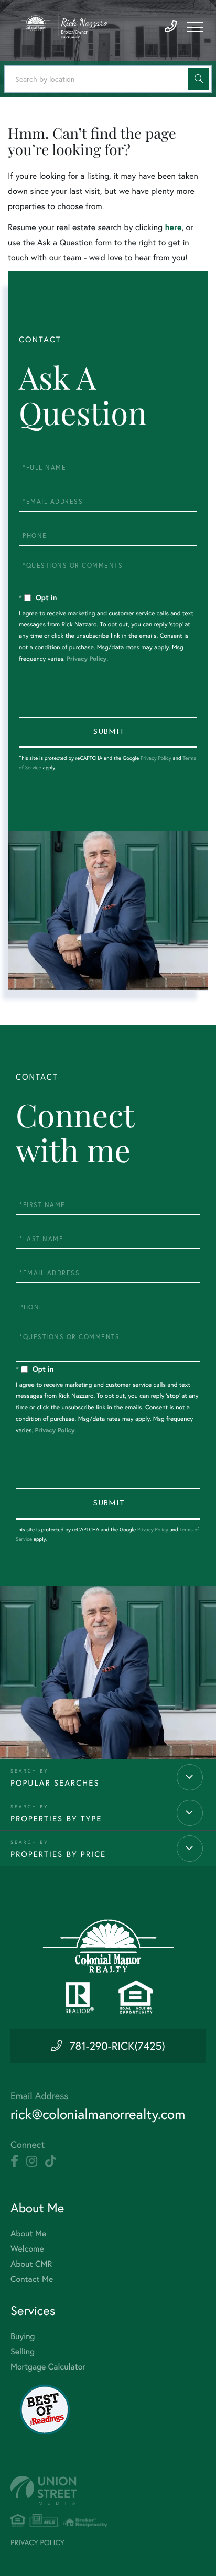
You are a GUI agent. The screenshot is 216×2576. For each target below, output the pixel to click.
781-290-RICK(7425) (117, 2046)
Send (108, 733)
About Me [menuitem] (28, 2234)
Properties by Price (58, 1854)
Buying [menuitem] (23, 2336)
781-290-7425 (171, 27)
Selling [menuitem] (23, 2352)
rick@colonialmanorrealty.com (98, 2114)
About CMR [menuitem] (31, 2264)
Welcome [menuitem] (27, 2249)
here (173, 227)
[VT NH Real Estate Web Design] (108, 2490)
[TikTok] (51, 2161)
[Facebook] (14, 2161)
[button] (199, 79)
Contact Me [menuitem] (32, 2279)
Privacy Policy (87, 659)
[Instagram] (32, 2161)
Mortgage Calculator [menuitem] (48, 2367)
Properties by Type (56, 1818)
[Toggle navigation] (195, 27)
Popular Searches (55, 1783)
